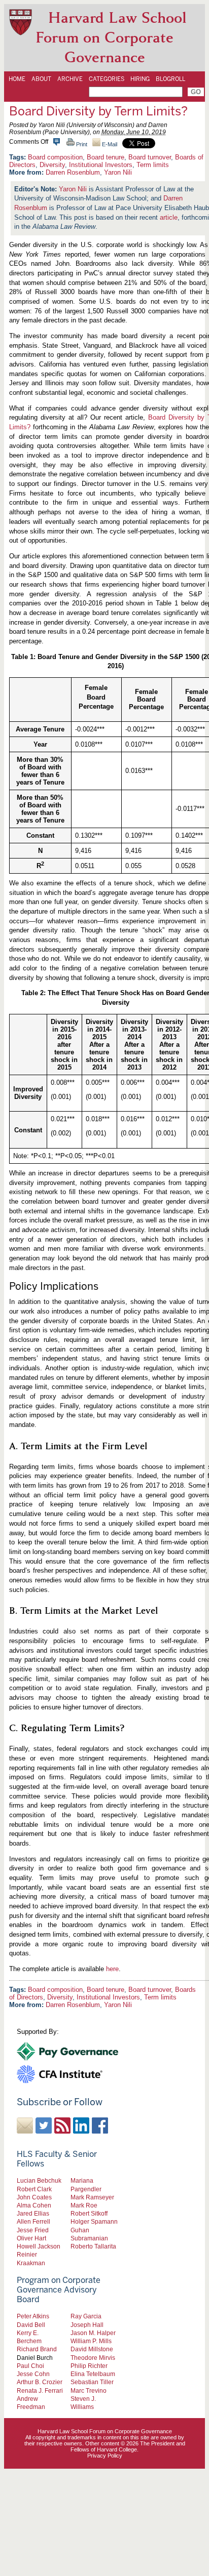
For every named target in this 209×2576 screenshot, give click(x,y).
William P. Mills (91, 2341)
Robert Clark (34, 2189)
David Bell (31, 2325)
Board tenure (106, 157)
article (169, 217)
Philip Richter (89, 2366)
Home (17, 79)
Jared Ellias (33, 2213)
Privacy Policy (105, 2456)
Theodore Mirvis (93, 2358)
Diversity (52, 165)
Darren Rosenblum (73, 172)
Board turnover (150, 157)
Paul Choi (30, 2366)
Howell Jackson (39, 2246)
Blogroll (170, 79)
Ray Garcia (86, 2316)
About (41, 79)
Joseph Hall (87, 2325)
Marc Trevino (89, 2390)
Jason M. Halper (93, 2333)
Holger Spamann (94, 2221)
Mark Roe (84, 2205)
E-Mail (109, 144)
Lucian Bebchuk (39, 2180)
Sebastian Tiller (92, 2382)
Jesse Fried (33, 2230)
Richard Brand (37, 2349)
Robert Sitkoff (89, 2213)
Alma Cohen (34, 2205)
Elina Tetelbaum (93, 2374)
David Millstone (92, 2349)
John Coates (34, 2197)
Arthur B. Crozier (40, 2382)
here (112, 1969)
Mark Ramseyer (92, 2197)
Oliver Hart (31, 2238)
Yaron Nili (118, 172)
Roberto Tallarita (93, 2246)
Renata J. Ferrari (40, 2390)
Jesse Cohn (33, 2374)
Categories (107, 79)
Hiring (140, 79)
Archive (70, 79)
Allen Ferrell (33, 2221)
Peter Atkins (33, 2316)
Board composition (55, 157)
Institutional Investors (101, 165)
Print (81, 144)
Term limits (153, 165)
